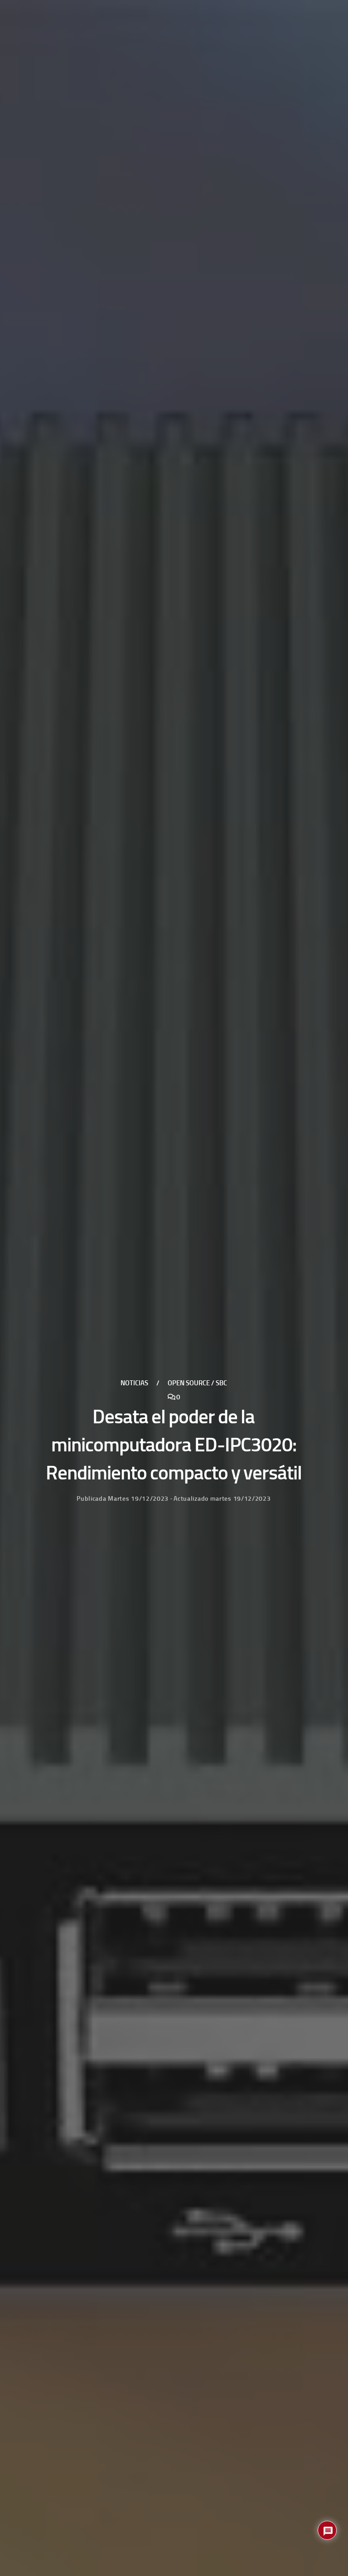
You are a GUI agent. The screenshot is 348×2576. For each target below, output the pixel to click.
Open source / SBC (197, 1383)
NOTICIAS (134, 1383)
